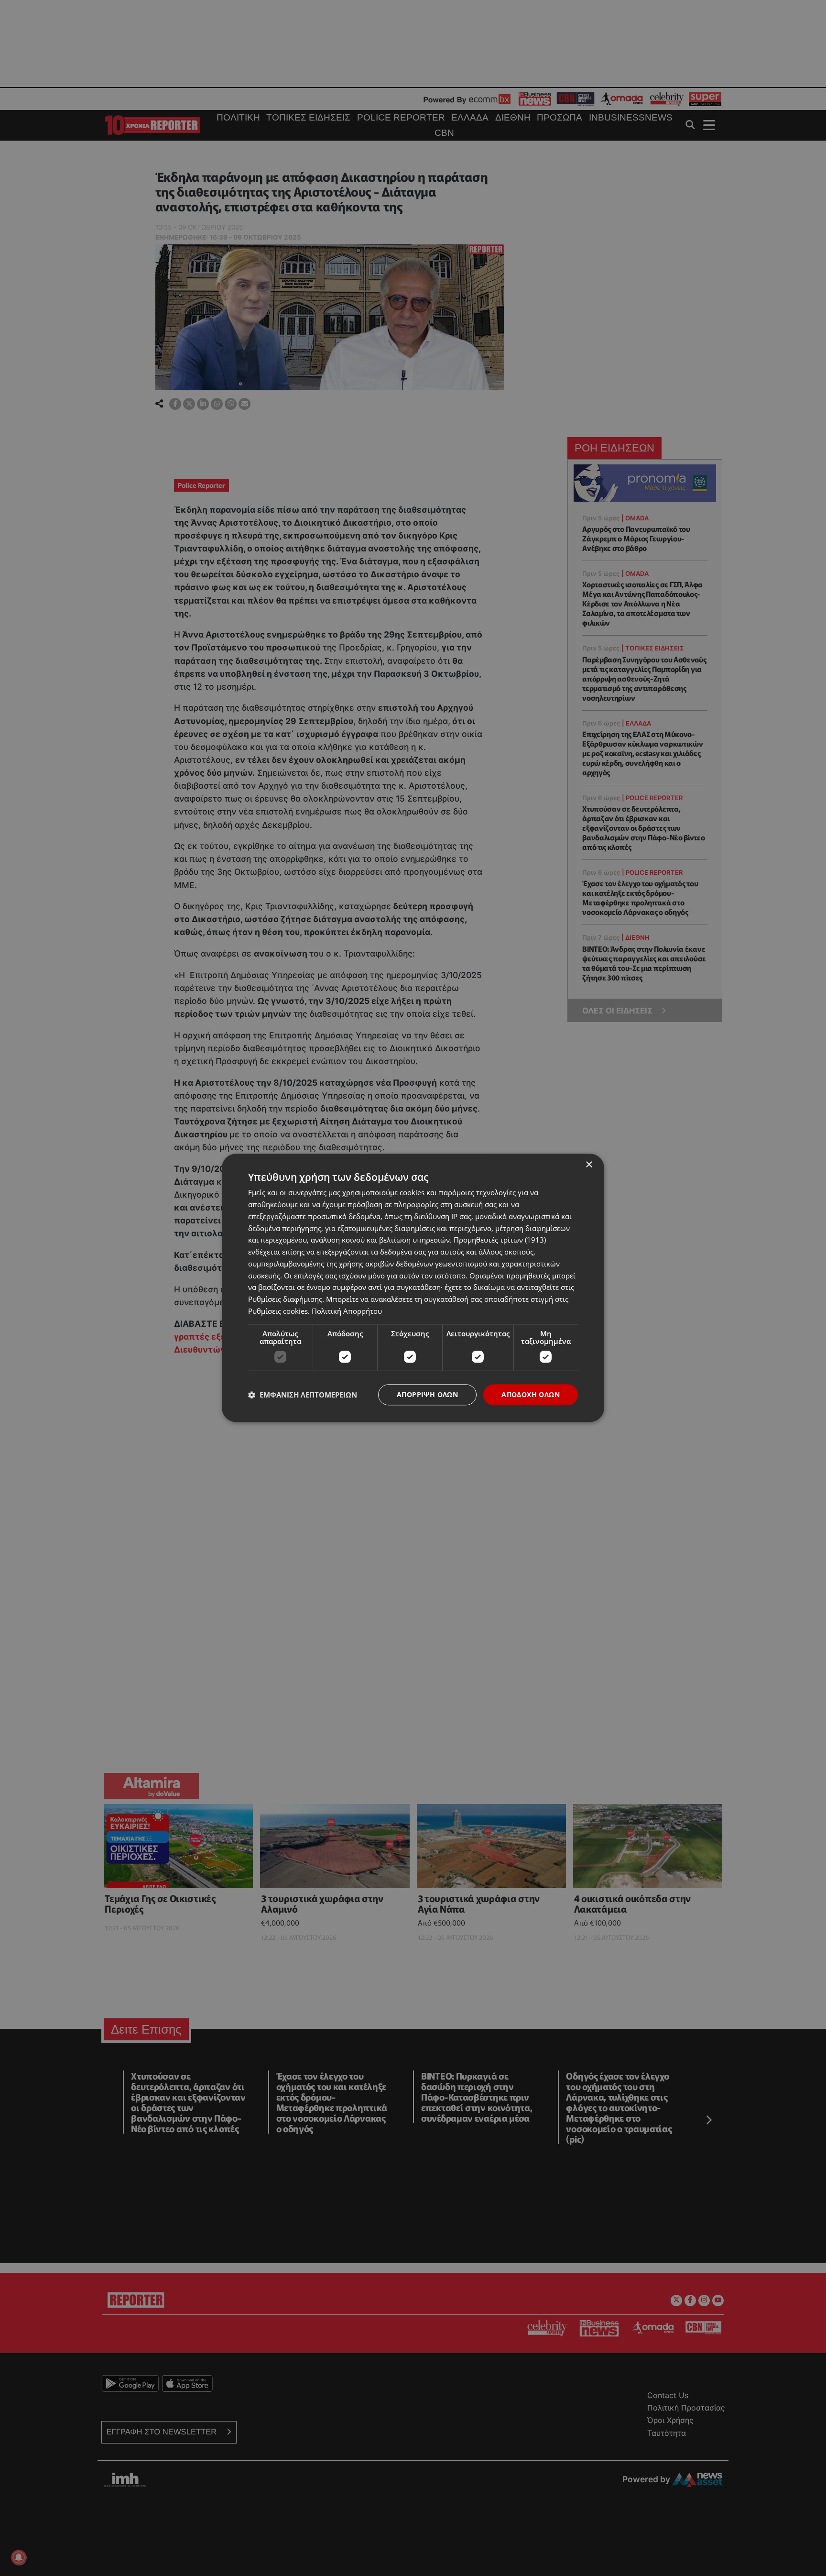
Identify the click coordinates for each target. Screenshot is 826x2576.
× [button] (589, 1165)
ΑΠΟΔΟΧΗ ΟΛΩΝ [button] (531, 1394)
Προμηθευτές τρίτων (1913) (500, 1240)
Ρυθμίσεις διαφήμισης (285, 1299)
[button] (303, 1395)
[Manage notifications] (19, 2557)
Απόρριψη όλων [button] (427, 1394)
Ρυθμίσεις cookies (278, 1311)
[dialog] (413, 1288)
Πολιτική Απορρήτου (347, 1311)
